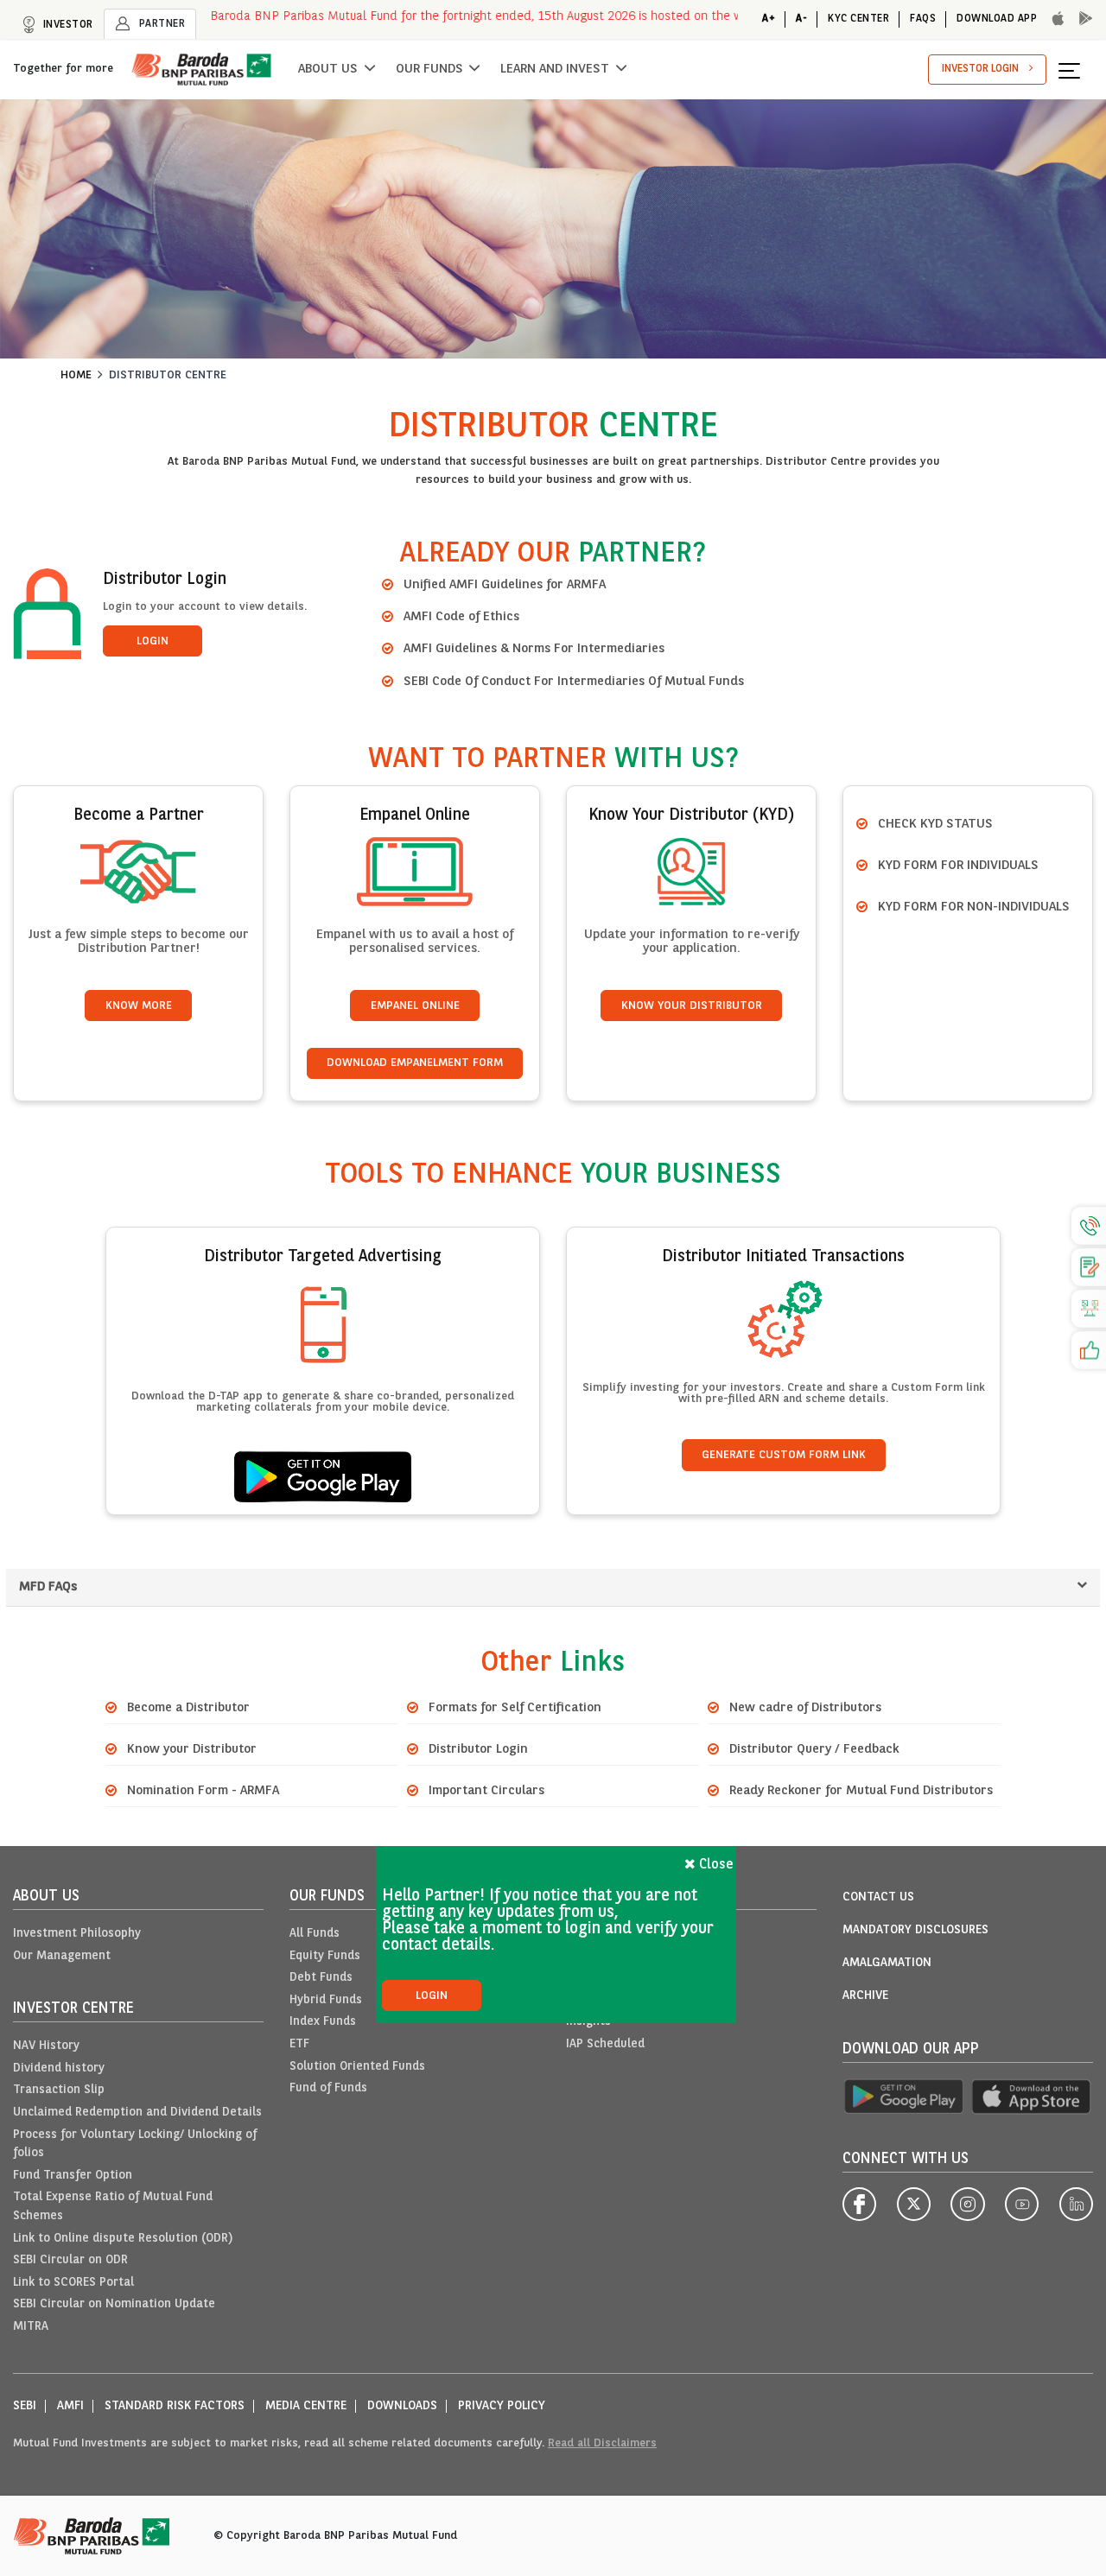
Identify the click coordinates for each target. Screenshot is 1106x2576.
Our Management (62, 1956)
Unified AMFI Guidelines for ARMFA (505, 585)
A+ (769, 19)
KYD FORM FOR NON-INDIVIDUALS (974, 907)
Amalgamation (887, 1963)
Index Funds (323, 2022)
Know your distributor (692, 1006)
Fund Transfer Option (73, 2176)
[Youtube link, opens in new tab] (1022, 2204)
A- (801, 19)
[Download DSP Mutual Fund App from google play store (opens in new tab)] (903, 2097)
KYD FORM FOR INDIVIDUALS (958, 866)
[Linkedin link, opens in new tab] (1076, 2204)
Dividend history (59, 2068)
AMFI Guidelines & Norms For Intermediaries (534, 649)
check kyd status (935, 824)
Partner (160, 24)
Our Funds (429, 69)
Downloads (402, 2406)
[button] (1076, 70)
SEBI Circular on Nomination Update (114, 2304)
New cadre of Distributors (805, 1708)
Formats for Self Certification (515, 1708)
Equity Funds (325, 1956)
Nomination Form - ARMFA (203, 1791)
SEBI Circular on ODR (70, 2260)
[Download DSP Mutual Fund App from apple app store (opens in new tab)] (1032, 2097)
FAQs (923, 19)
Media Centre (306, 2406)
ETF (299, 2044)
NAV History (46, 2046)
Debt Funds (321, 1978)
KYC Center (858, 19)
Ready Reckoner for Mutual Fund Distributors (861, 1791)
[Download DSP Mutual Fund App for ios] (1053, 19)
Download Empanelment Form (415, 1063)
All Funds (315, 1934)
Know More (139, 1006)
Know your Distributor (192, 1749)
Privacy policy (502, 2406)
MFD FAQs (48, 1587)
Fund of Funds (328, 2088)
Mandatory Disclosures (915, 1930)
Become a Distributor (188, 1708)
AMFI (70, 2406)
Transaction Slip (59, 2090)
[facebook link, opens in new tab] (859, 2204)
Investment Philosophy (77, 1934)
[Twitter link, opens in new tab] (914, 2204)
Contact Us (878, 1897)
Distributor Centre (168, 375)
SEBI (25, 2406)
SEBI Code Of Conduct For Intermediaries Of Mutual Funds (574, 682)
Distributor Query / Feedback (814, 1749)
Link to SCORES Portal (73, 2283)
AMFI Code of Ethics (461, 617)
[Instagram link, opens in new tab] (967, 2204)
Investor (67, 25)
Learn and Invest (555, 69)
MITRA (31, 2327)
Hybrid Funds (326, 2000)
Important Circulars (486, 1791)
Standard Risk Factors (175, 2406)
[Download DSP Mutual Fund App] (1081, 19)
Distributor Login (478, 1749)
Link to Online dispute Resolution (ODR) (123, 2239)
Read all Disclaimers (602, 2443)
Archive (865, 1996)
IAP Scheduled (605, 2044)
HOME (76, 375)
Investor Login (980, 69)
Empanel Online (415, 1006)
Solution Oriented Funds (357, 2067)
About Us (328, 69)
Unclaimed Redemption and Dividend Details (137, 2113)
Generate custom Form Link (784, 1455)
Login (153, 641)
